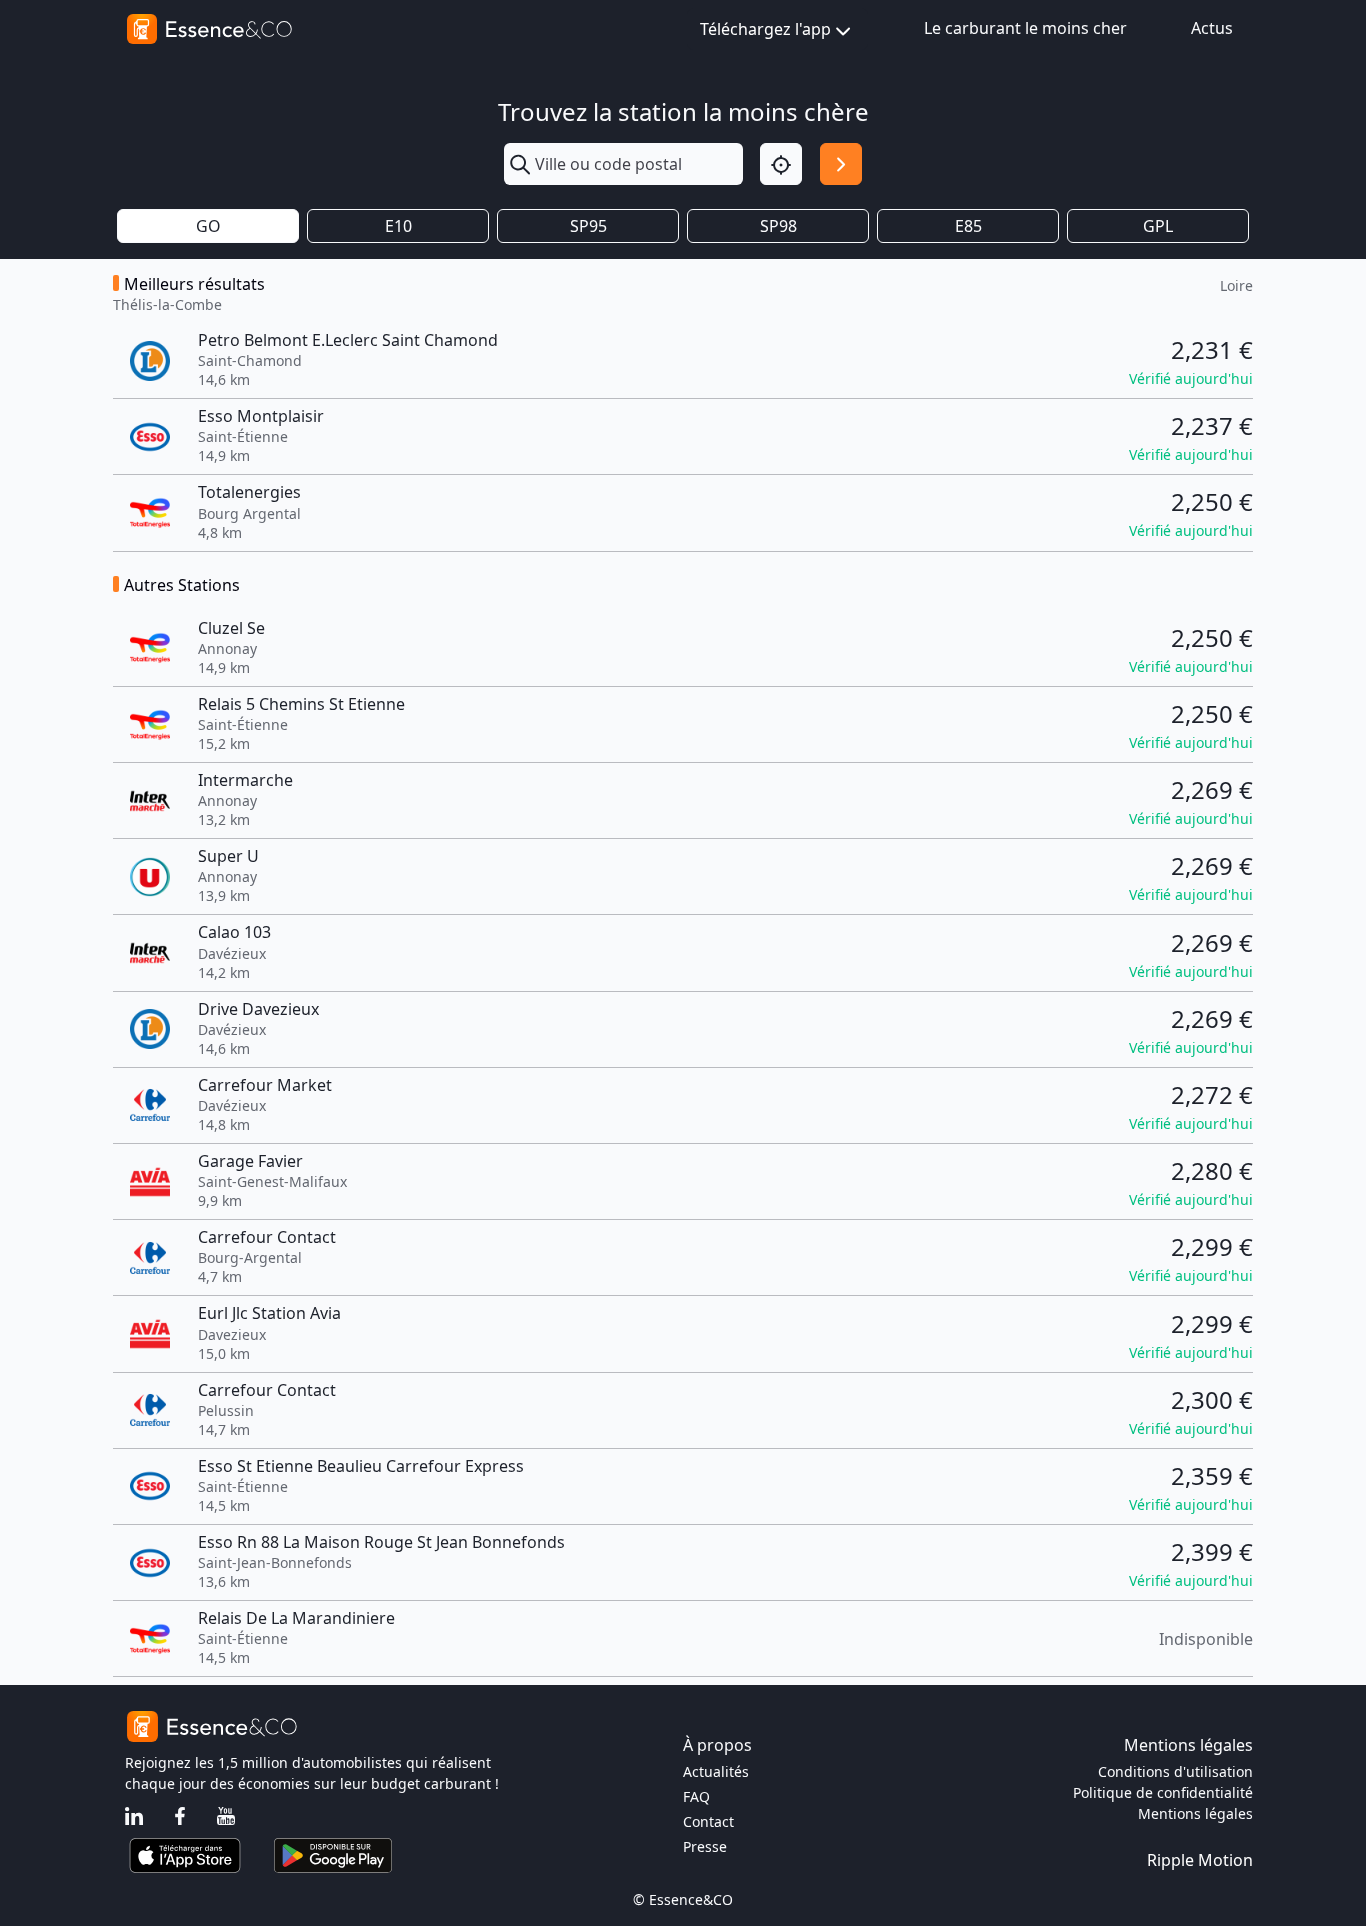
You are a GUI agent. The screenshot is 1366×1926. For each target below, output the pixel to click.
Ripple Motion (1200, 1860)
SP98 (778, 226)
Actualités (716, 1771)
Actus (1212, 28)
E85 (968, 226)
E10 (398, 226)
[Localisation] (781, 164)
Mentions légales (1195, 1813)
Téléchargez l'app (765, 29)
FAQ (696, 1796)
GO (208, 226)
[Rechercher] (841, 164)
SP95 (588, 226)
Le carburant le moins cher (1025, 28)
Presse (705, 1846)
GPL (1158, 226)
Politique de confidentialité (1163, 1792)
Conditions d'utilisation (1175, 1771)
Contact (708, 1821)
